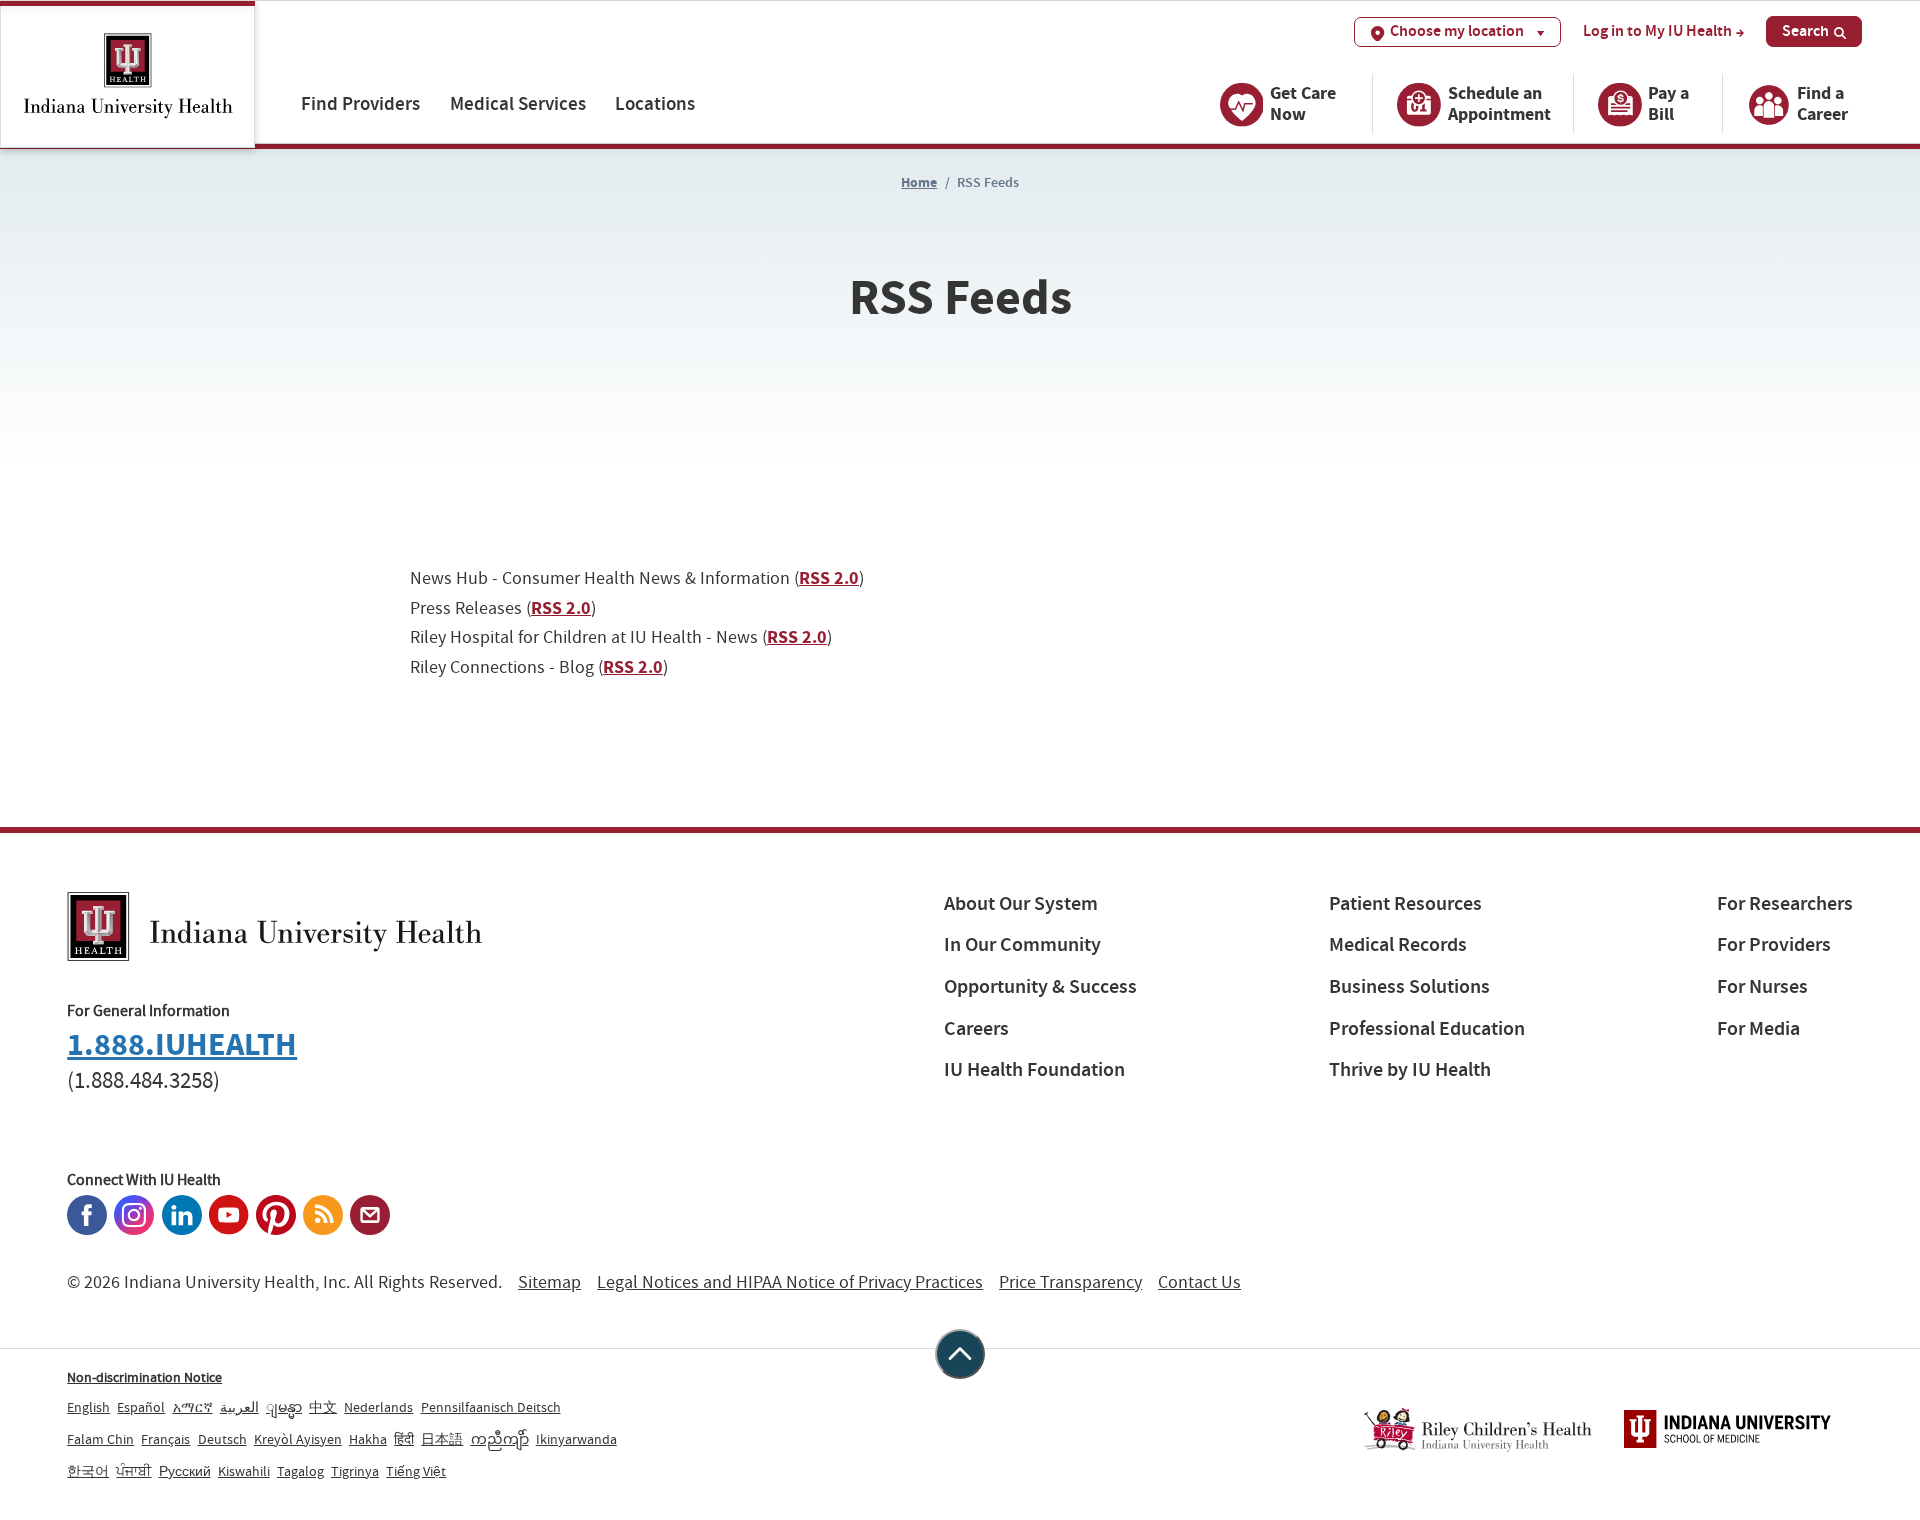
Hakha (368, 1439)
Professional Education (1427, 1028)
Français (165, 1439)
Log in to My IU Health (1657, 31)
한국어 (88, 1471)
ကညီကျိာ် (500, 1439)
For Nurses (1762, 986)
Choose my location (1457, 30)
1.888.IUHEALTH (182, 1044)
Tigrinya (355, 1471)
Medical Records (1398, 944)
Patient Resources (1405, 903)
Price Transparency (1070, 1282)
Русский (185, 1471)
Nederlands (378, 1407)
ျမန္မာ (284, 1407)
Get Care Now (1303, 103)
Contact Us (1199, 1282)
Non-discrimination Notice (144, 1377)
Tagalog (300, 1471)
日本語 (442, 1439)
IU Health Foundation (1034, 1069)
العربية (239, 1407)
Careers (976, 1028)
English (88, 1407)
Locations (655, 103)
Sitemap (549, 1282)
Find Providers (360, 103)
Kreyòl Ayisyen (298, 1439)
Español (141, 1407)
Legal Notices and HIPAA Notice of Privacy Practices (790, 1282)
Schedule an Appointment (1499, 103)
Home (919, 182)
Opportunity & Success (1040, 986)
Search (1805, 30)
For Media (1758, 1028)
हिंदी (404, 1439)
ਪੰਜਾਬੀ (133, 1471)
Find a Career (1822, 103)
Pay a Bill (1668, 103)
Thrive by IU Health (1410, 1069)
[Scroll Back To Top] (960, 1354)
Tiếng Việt (416, 1471)
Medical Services (518, 103)
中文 (323, 1407)
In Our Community (1022, 944)
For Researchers (1785, 903)
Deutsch (222, 1439)
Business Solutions (1409, 986)
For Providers (1774, 944)
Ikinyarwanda (576, 1439)
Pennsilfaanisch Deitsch (491, 1407)
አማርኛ (193, 1407)
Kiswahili (244, 1471)
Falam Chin (100, 1439)
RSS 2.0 (829, 578)
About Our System (1021, 903)
